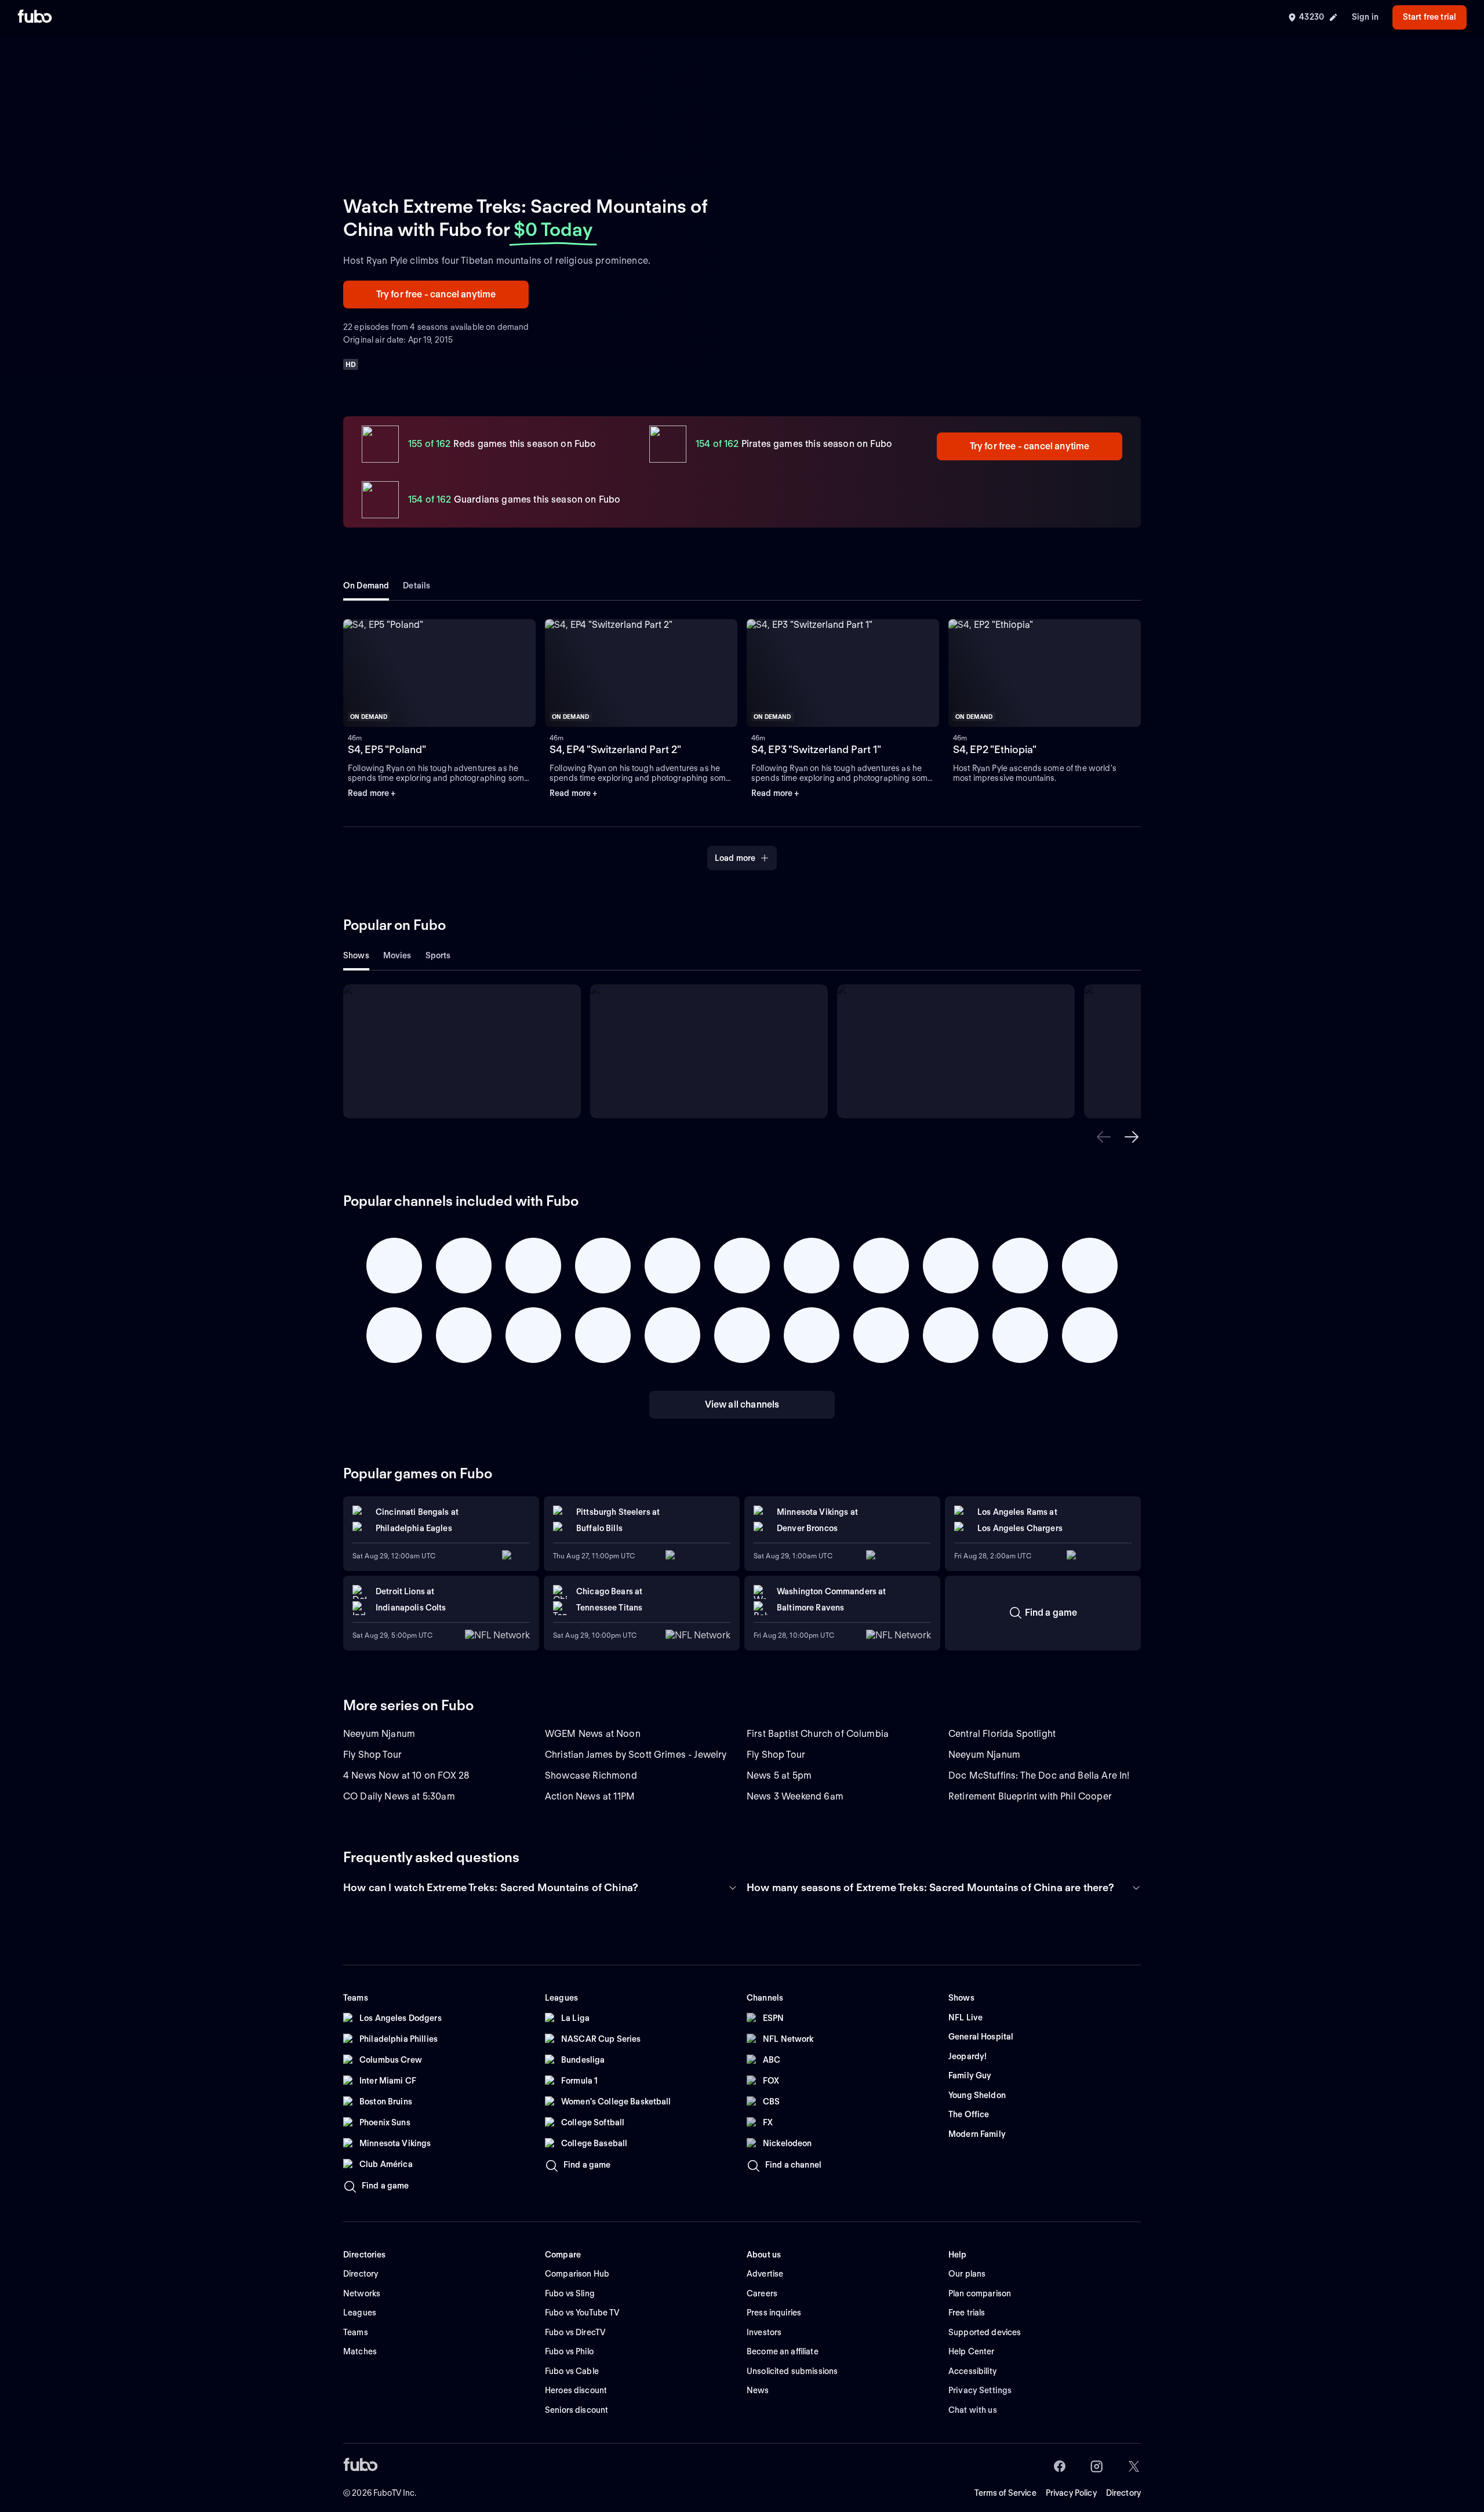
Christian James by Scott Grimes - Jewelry (636, 1755)
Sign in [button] (1365, 17)
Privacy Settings (980, 2390)
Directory (1123, 2493)
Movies (397, 955)
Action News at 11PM (590, 1796)
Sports (438, 955)
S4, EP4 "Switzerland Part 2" (615, 749)
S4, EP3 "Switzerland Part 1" (816, 749)
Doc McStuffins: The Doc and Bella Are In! (1039, 1775)
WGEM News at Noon (593, 1734)
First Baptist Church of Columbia (818, 1734)
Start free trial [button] (1430, 17)
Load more (735, 858)
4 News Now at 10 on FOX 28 (406, 1775)
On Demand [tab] (366, 586)
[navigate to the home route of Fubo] (35, 17)
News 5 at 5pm (779, 1775)
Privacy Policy (1071, 2493)
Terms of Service (1005, 2493)
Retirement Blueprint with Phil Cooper (1030, 1796)
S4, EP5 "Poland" (387, 749)
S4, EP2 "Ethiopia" (995, 749)
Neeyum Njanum (379, 1734)
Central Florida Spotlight (1002, 1734)
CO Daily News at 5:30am (399, 1796)
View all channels (742, 1404)
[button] (1104, 1137)
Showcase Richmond (591, 1775)
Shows (356, 955)
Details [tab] (417, 586)
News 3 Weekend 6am (795, 1796)
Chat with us (973, 2410)
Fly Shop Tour (372, 1755)
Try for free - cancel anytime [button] (436, 294)
